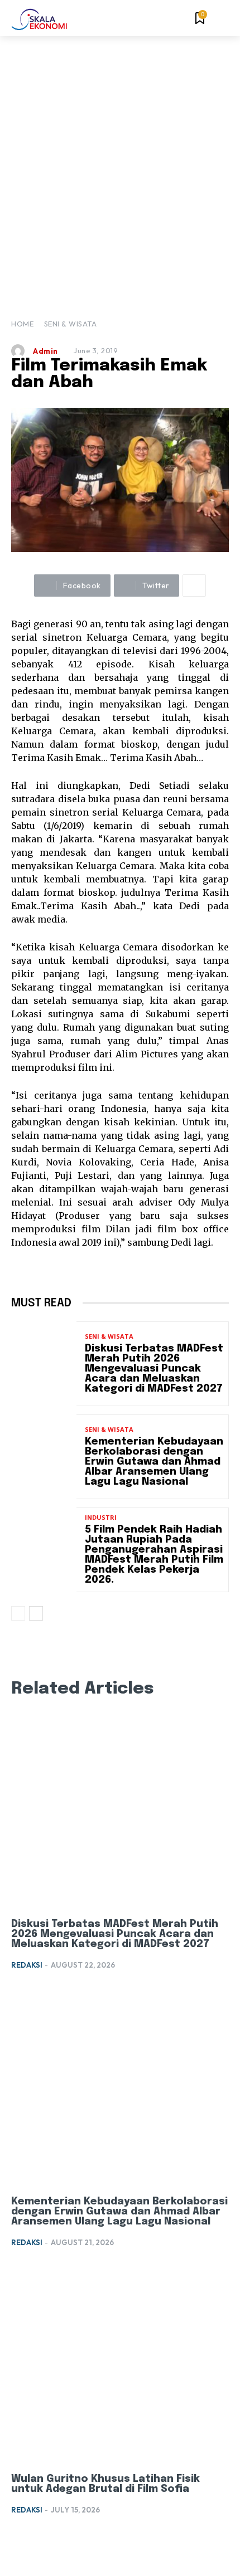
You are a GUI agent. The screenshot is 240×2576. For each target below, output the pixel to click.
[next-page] (36, 1613)
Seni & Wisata (71, 324)
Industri (101, 1517)
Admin (45, 351)
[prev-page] (18, 1613)
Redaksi (27, 1965)
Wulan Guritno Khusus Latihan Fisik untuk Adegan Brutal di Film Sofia (105, 2484)
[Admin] (21, 351)
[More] (194, 586)
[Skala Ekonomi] (39, 19)
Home (22, 324)
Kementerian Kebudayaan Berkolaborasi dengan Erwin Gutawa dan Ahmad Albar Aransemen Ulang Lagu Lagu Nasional (154, 1462)
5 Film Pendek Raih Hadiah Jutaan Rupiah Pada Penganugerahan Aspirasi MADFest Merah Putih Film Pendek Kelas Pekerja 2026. (154, 1555)
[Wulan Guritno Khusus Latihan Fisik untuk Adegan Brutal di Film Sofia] (120, 2365)
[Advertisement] (120, 162)
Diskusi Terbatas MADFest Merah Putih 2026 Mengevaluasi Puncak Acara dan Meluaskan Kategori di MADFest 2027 (154, 1369)
